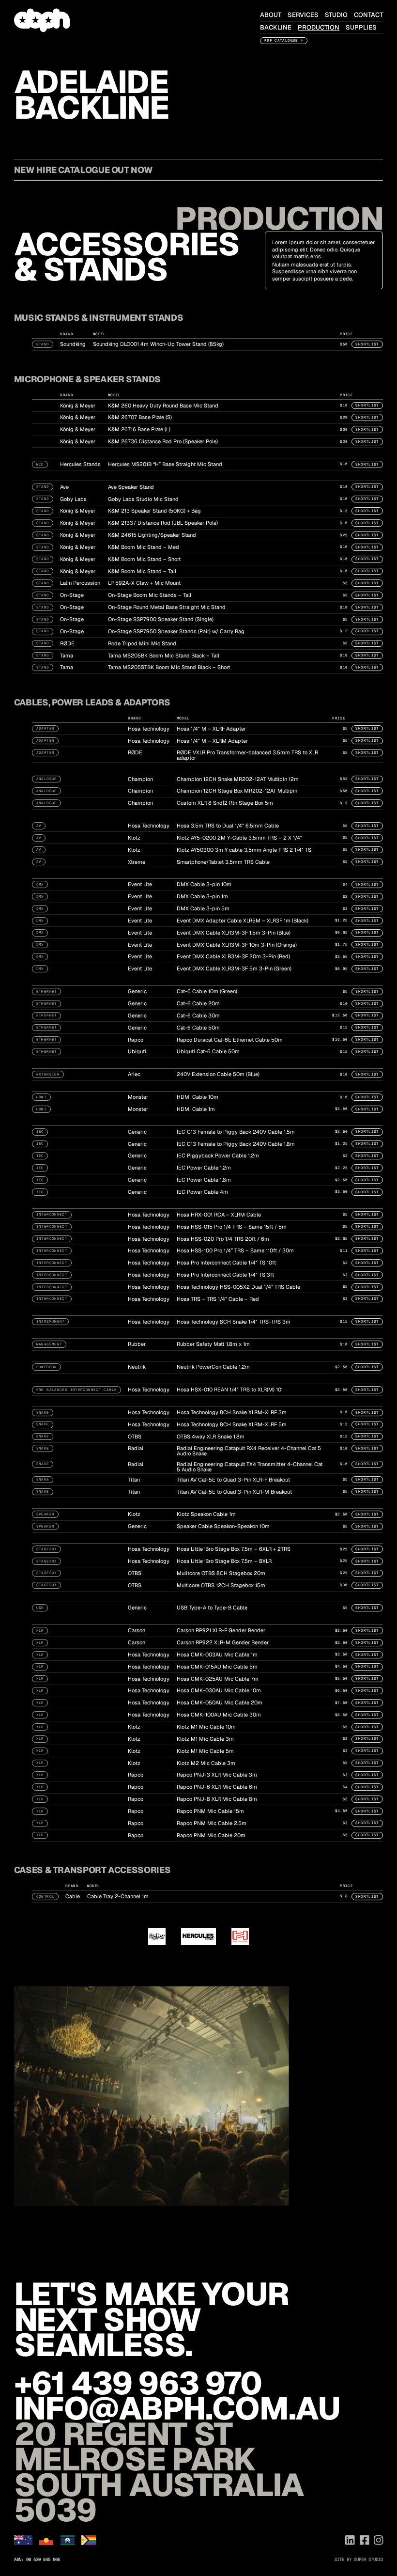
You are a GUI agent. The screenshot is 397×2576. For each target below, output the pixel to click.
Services (303, 15)
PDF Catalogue (281, 40)
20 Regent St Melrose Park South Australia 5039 (159, 2472)
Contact (368, 15)
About (271, 15)
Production (319, 27)
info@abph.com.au (177, 2408)
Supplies (361, 27)
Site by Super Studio (359, 2560)
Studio (336, 15)
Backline (276, 27)
